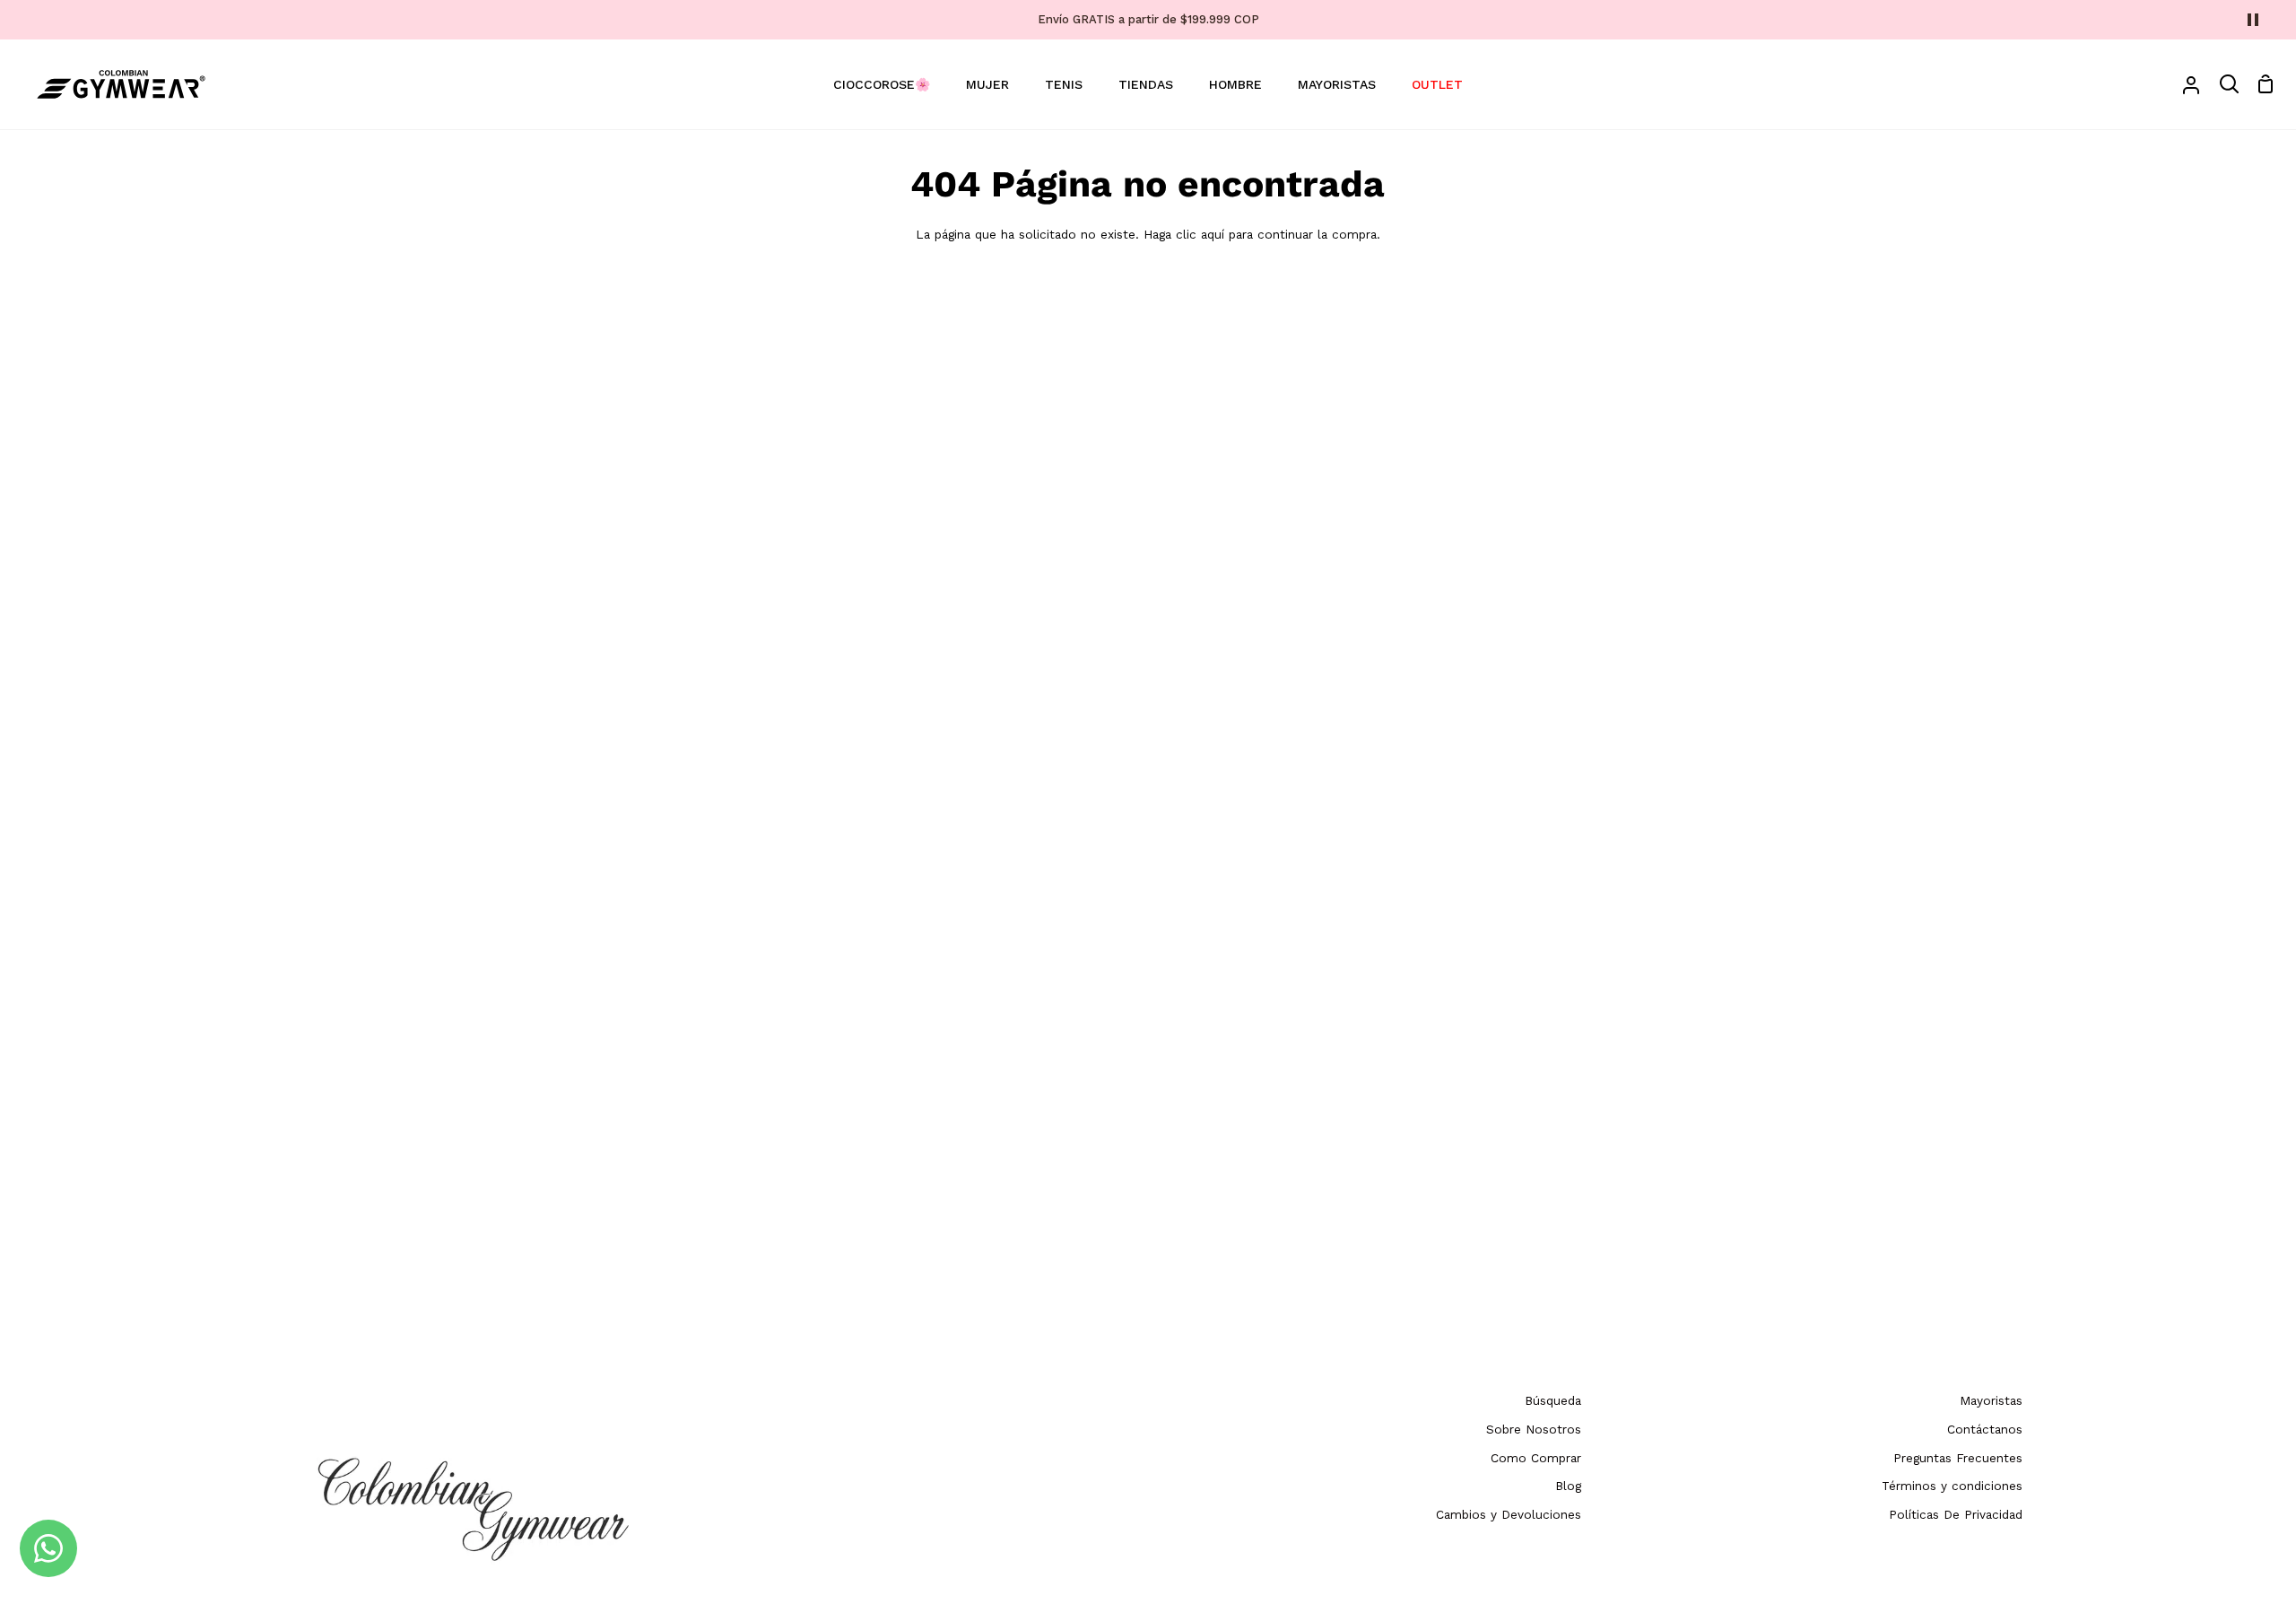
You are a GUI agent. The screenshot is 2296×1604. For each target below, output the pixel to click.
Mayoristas (1991, 1400)
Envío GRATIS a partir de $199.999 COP (1148, 19)
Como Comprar (1536, 1458)
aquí (1213, 234)
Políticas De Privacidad (1956, 1514)
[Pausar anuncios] (2253, 20)
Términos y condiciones (1952, 1486)
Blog (1568, 1486)
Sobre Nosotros (1534, 1429)
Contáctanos (1985, 1429)
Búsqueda (1553, 1400)
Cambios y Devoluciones (1509, 1514)
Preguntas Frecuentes (1958, 1458)
